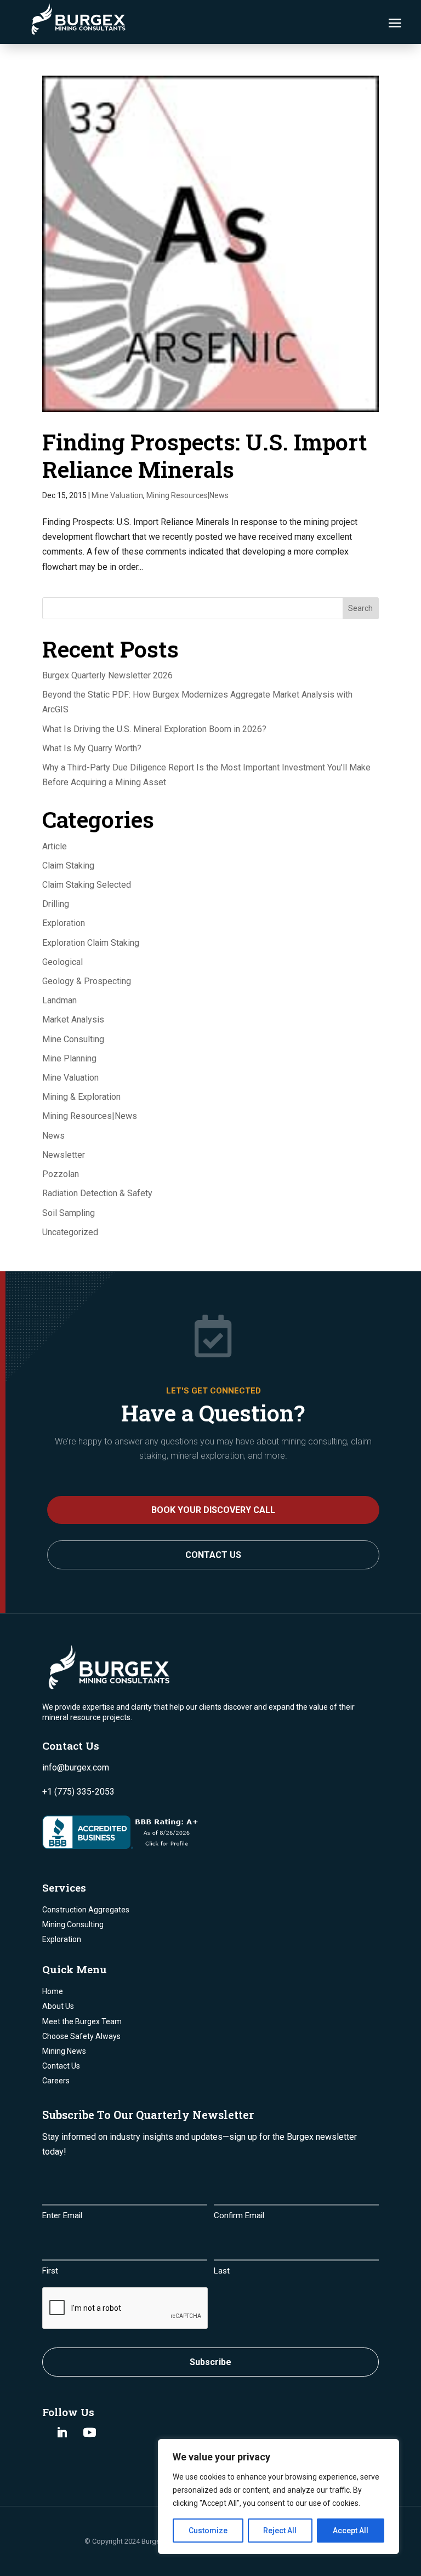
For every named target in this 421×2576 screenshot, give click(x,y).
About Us (58, 2006)
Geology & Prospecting (87, 981)
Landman (59, 1000)
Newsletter (64, 1155)
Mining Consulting (73, 1924)
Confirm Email (239, 2215)
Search (360, 608)
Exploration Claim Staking (91, 943)
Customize (208, 2531)
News (53, 1136)
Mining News (64, 2051)
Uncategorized (70, 1232)
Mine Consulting (73, 1039)
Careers (56, 2081)
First (50, 2271)
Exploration (64, 923)
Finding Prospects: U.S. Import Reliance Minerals (205, 455)
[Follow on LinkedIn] (62, 2432)
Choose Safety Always (81, 2036)
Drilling (56, 904)
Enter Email (62, 2215)
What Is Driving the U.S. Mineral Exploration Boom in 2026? (154, 729)
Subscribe (210, 2362)
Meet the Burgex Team (82, 2021)
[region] (278, 2497)
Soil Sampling (69, 1213)
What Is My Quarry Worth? (92, 748)
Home (53, 1991)
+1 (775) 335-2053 (78, 1792)
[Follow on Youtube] (90, 2432)
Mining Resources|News (187, 495)
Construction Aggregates (86, 1910)
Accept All (351, 2531)
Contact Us (213, 1555)
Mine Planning (69, 1058)
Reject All (280, 2531)
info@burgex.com (76, 1767)
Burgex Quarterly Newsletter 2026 (107, 675)
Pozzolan (61, 1174)
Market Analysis (73, 1019)
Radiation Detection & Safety (97, 1193)
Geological (62, 962)
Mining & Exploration (81, 1097)
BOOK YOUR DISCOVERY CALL (213, 1510)
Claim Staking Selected (87, 885)
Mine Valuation (117, 495)
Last (222, 2271)
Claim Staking (68, 866)
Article (55, 846)
